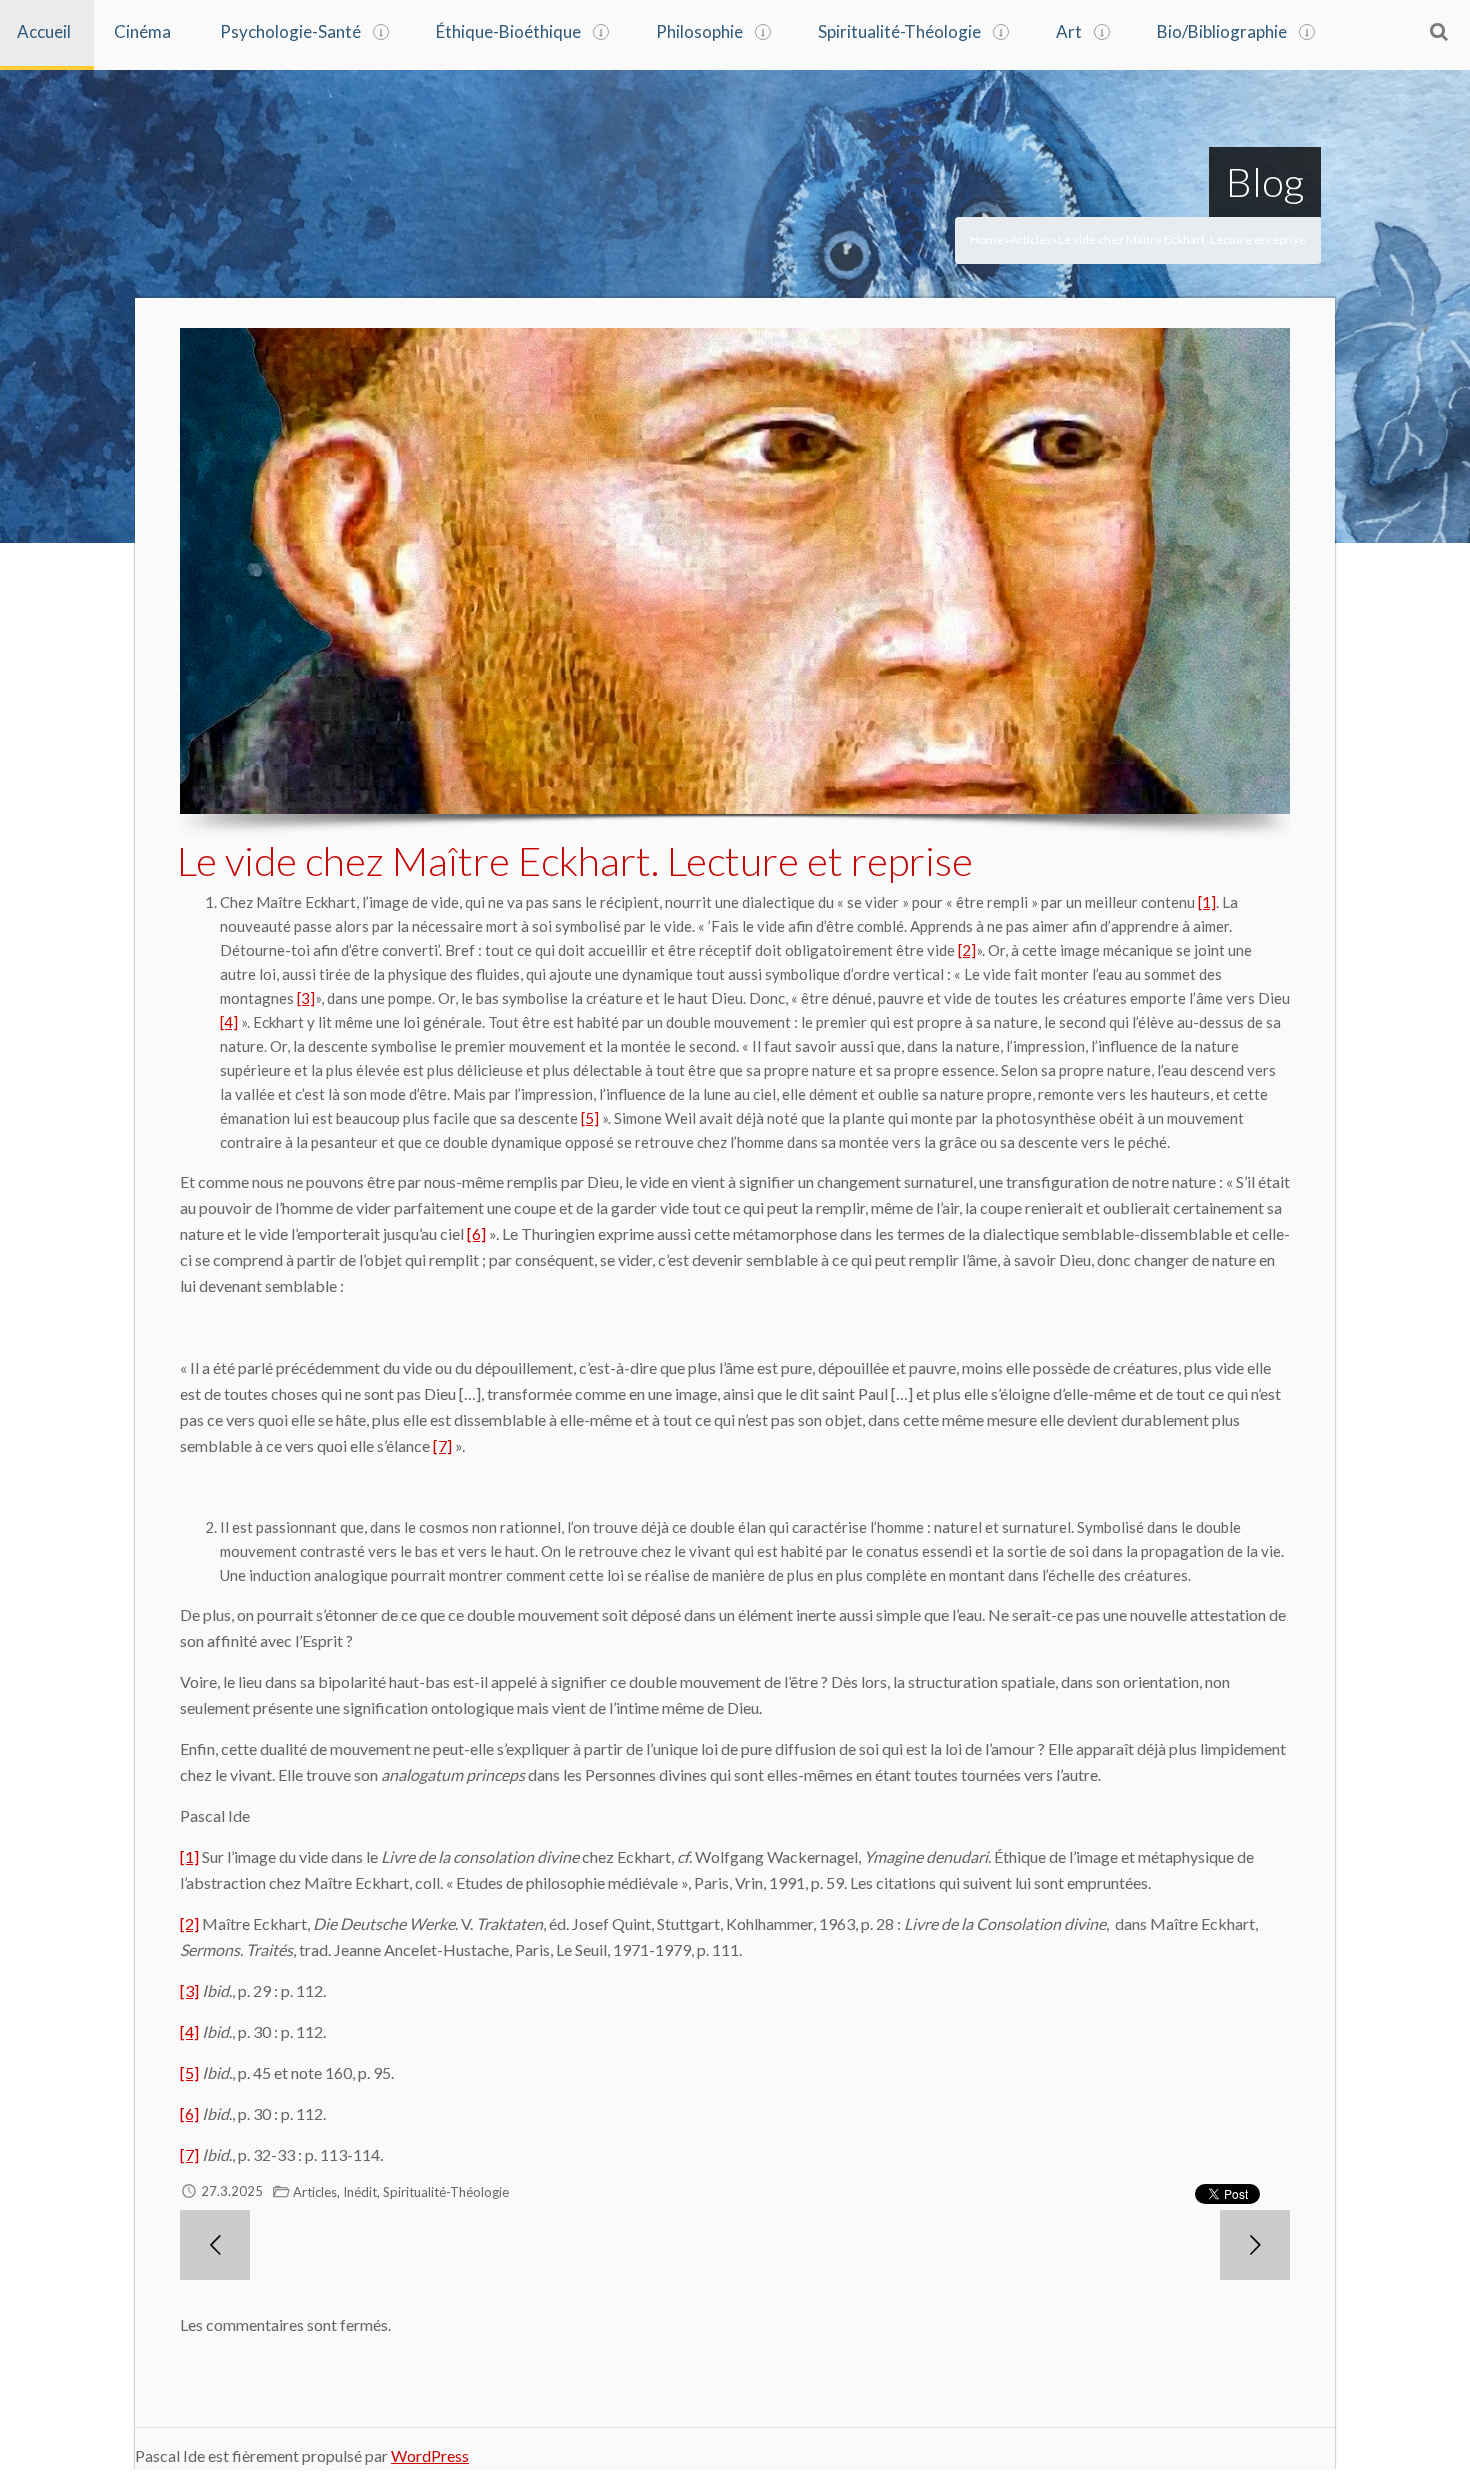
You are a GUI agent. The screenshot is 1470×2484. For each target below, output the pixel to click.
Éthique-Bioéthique (508, 31)
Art (1069, 31)
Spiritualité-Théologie (899, 31)
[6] (476, 1233)
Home (987, 239)
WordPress (430, 2455)
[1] (1207, 902)
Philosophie (699, 31)
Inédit (360, 2192)
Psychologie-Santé (290, 31)
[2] (967, 950)
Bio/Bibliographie (1222, 31)
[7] (442, 1445)
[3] (306, 998)
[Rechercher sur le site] (1439, 31)
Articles (1031, 239)
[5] (590, 1118)
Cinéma (142, 31)
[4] (229, 1022)
